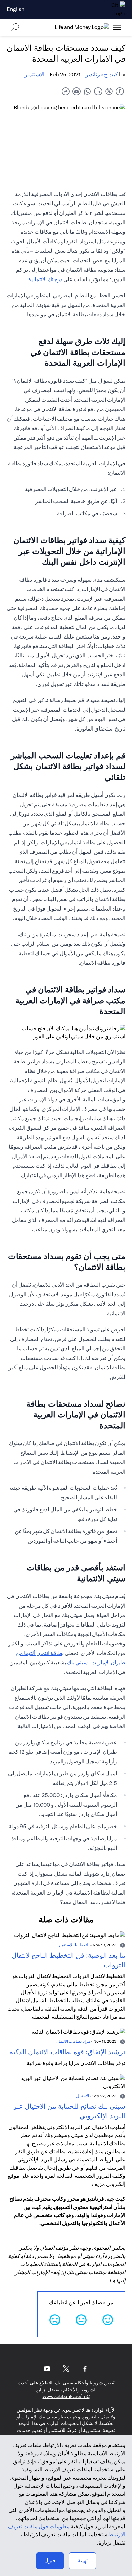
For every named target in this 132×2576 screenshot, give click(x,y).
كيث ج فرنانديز (102, 75)
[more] (117, 27)
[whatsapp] (87, 91)
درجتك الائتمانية (45, 279)
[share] (66, 91)
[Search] (15, 27)
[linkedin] (98, 91)
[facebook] (120, 91)
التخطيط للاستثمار (74, 1945)
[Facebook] (85, 2369)
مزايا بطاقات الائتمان (73, 2041)
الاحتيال (83, 2096)
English (16, 9)
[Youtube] (47, 2369)
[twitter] (109, 91)
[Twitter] (66, 2369)
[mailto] (76, 91)
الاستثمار (35, 75)
